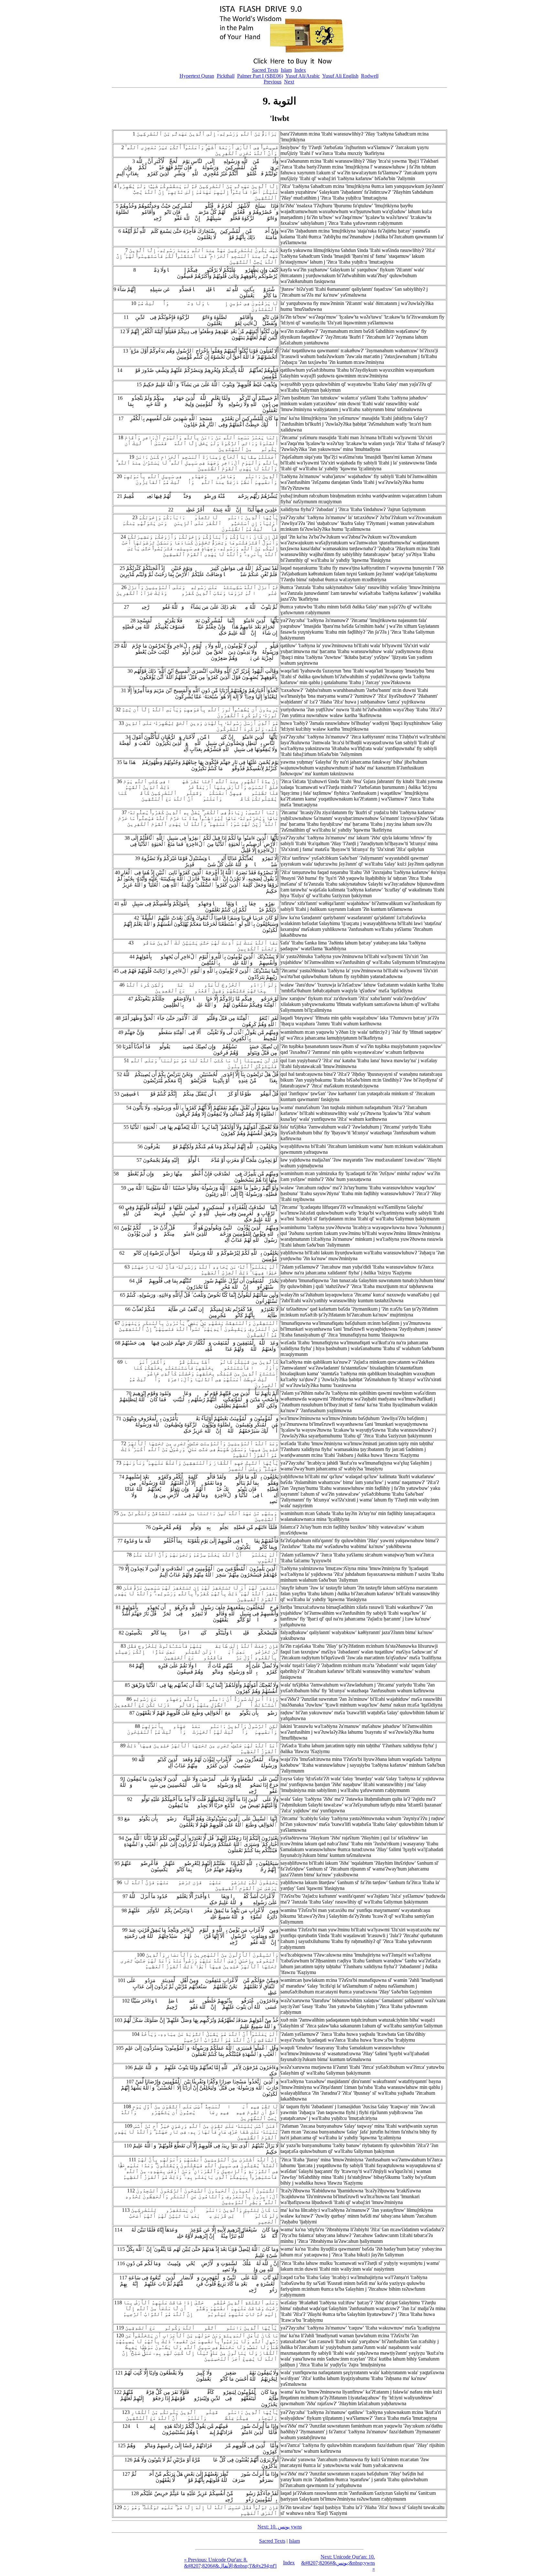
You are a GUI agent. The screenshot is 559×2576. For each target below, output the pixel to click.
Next (289, 82)
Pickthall (226, 76)
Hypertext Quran (197, 76)
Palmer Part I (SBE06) (260, 76)
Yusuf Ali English (340, 76)
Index (300, 70)
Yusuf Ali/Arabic (303, 76)
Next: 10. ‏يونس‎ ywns (280, 2527)
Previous (273, 82)
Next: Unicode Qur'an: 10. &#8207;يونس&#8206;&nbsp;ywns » (338, 2563)
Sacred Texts (265, 70)
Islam (286, 70)
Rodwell (370, 76)
